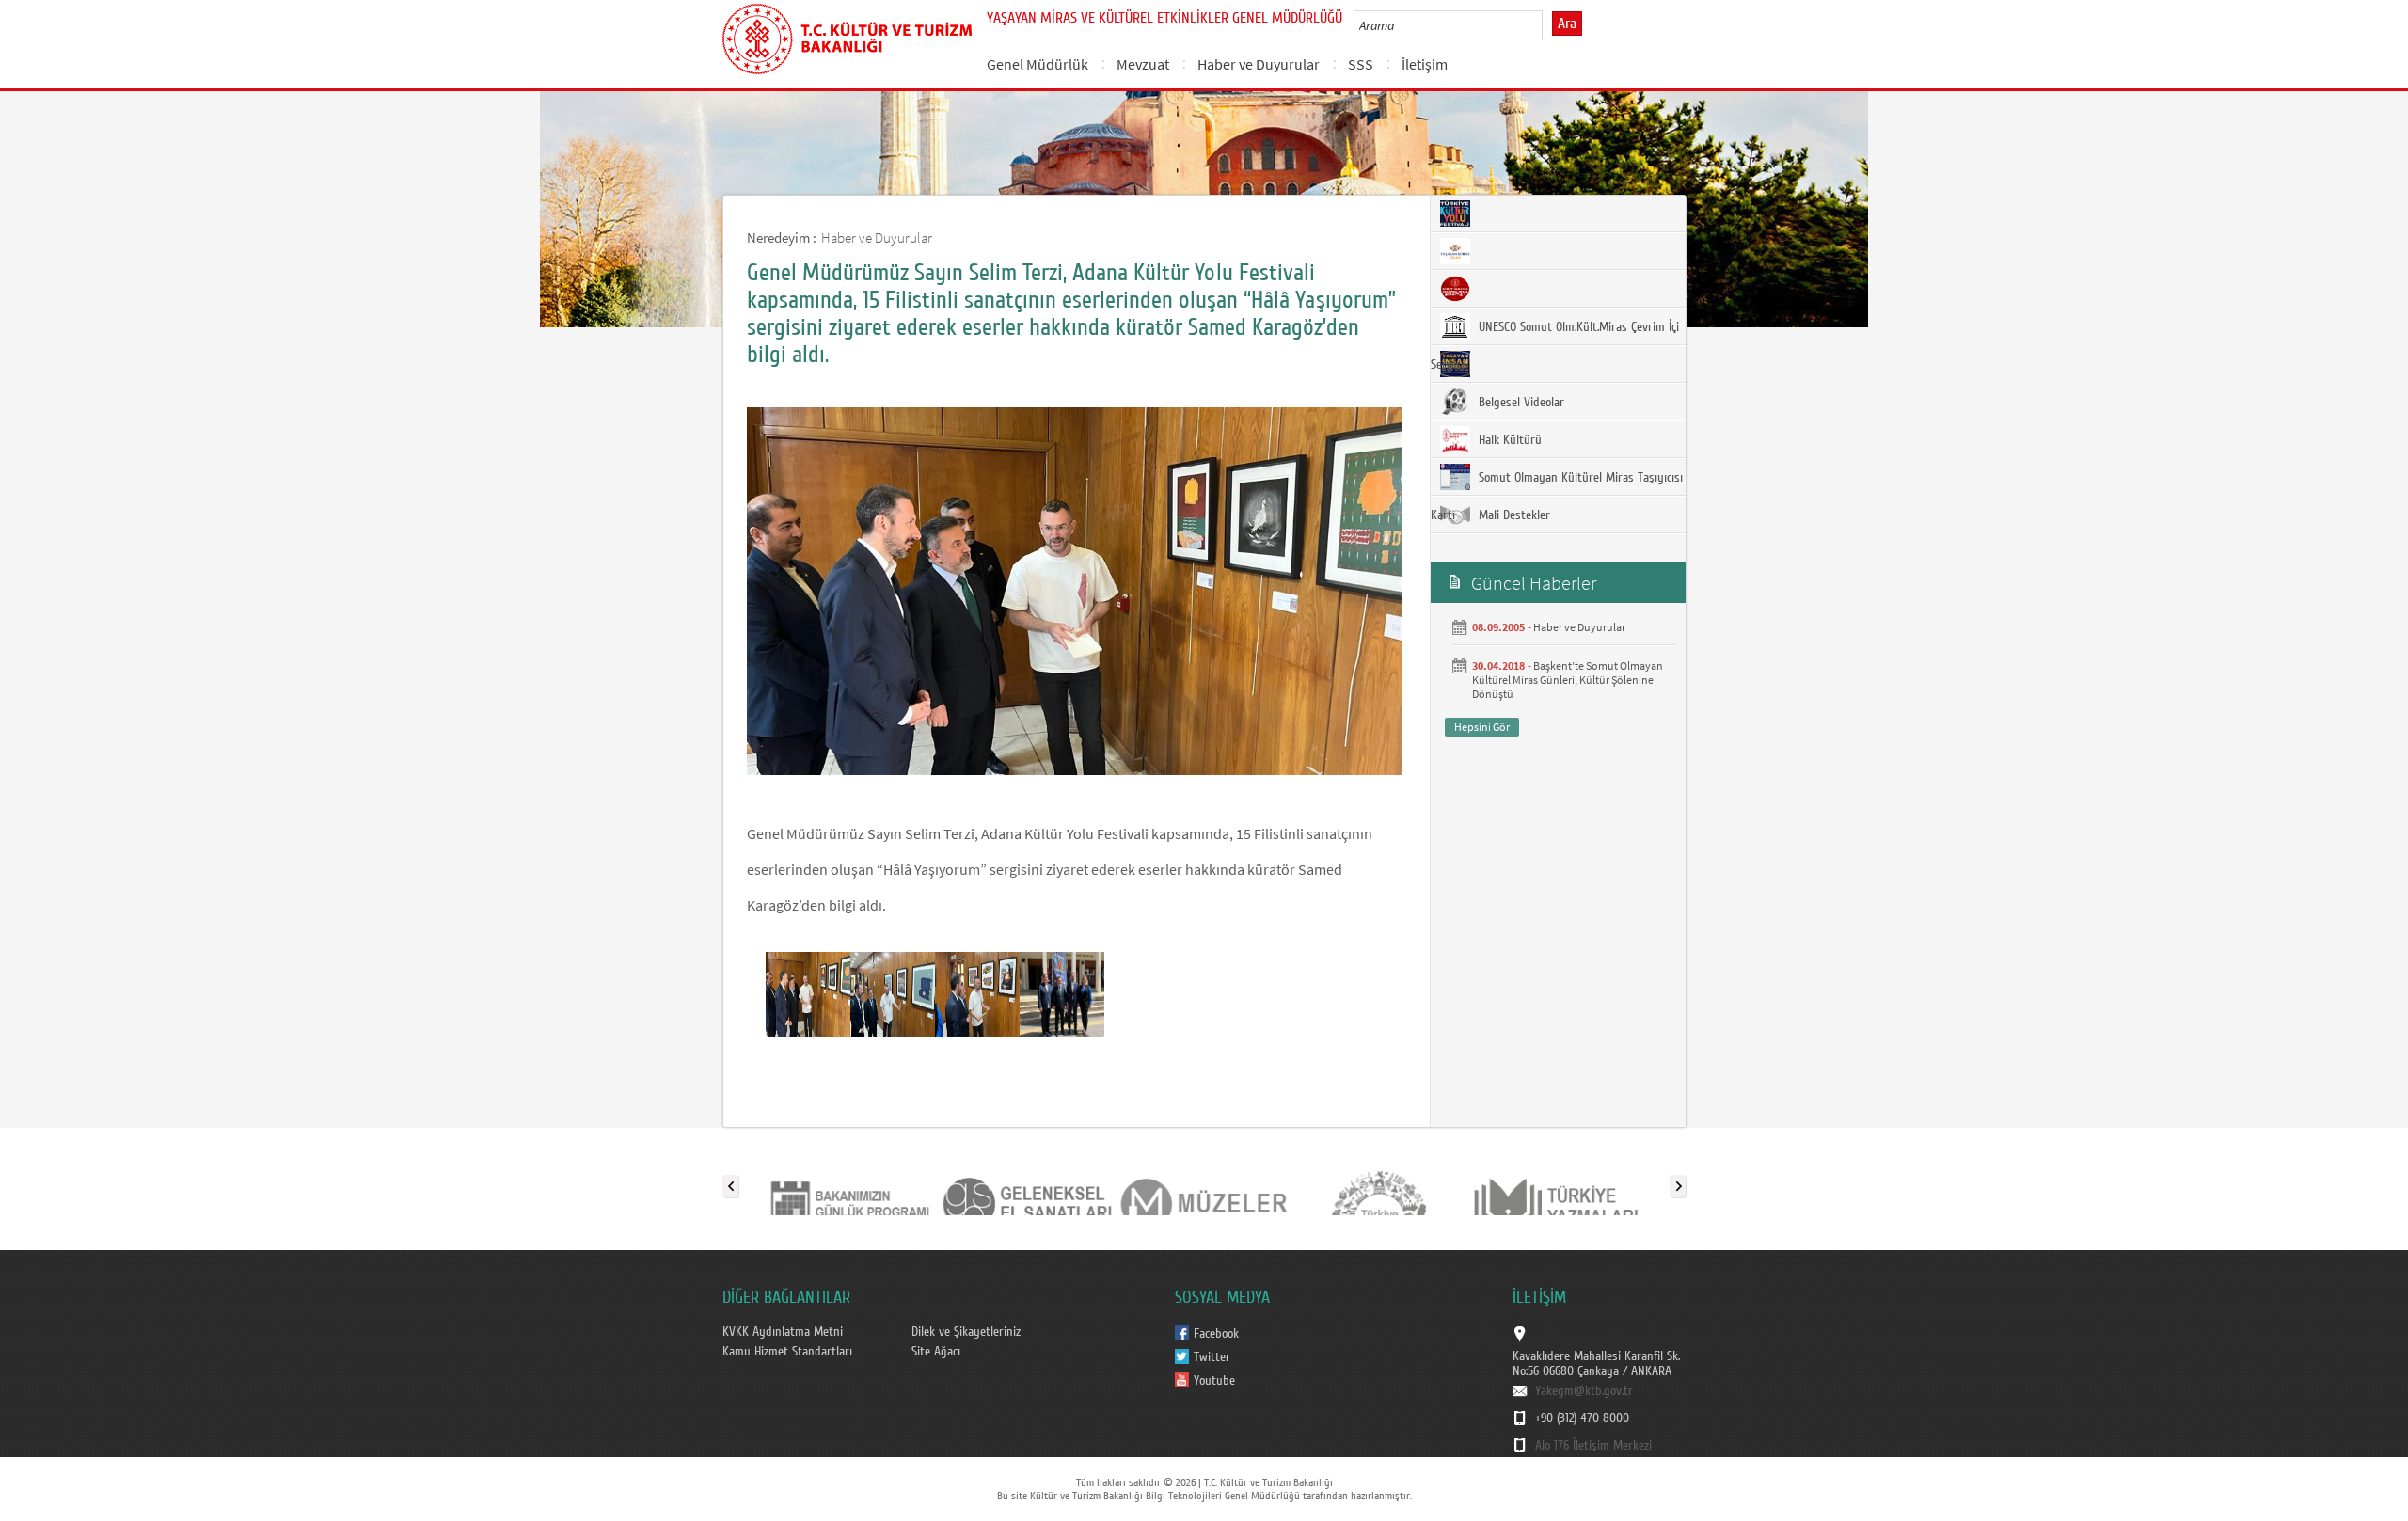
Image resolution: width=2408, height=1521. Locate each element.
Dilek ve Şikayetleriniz (966, 1332)
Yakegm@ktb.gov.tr (1584, 1391)
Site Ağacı (936, 1352)
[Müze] (1203, 1182)
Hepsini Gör (1482, 727)
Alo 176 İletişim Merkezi (1593, 1446)
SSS (1361, 64)
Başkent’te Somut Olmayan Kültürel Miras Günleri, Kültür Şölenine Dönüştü (1568, 680)
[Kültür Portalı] (1380, 1182)
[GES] (1026, 1182)
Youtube (1214, 1381)
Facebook (1216, 1334)
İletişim (1425, 64)
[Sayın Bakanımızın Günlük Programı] (849, 1182)
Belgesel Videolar (1520, 403)
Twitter (1212, 1357)
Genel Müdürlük (1038, 64)
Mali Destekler (1513, 515)
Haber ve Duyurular (1259, 64)
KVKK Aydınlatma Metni (783, 1332)
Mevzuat (1143, 64)
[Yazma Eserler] (1557, 1182)
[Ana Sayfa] (847, 36)
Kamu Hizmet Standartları (787, 1352)
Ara (1567, 24)
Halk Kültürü (1508, 440)
